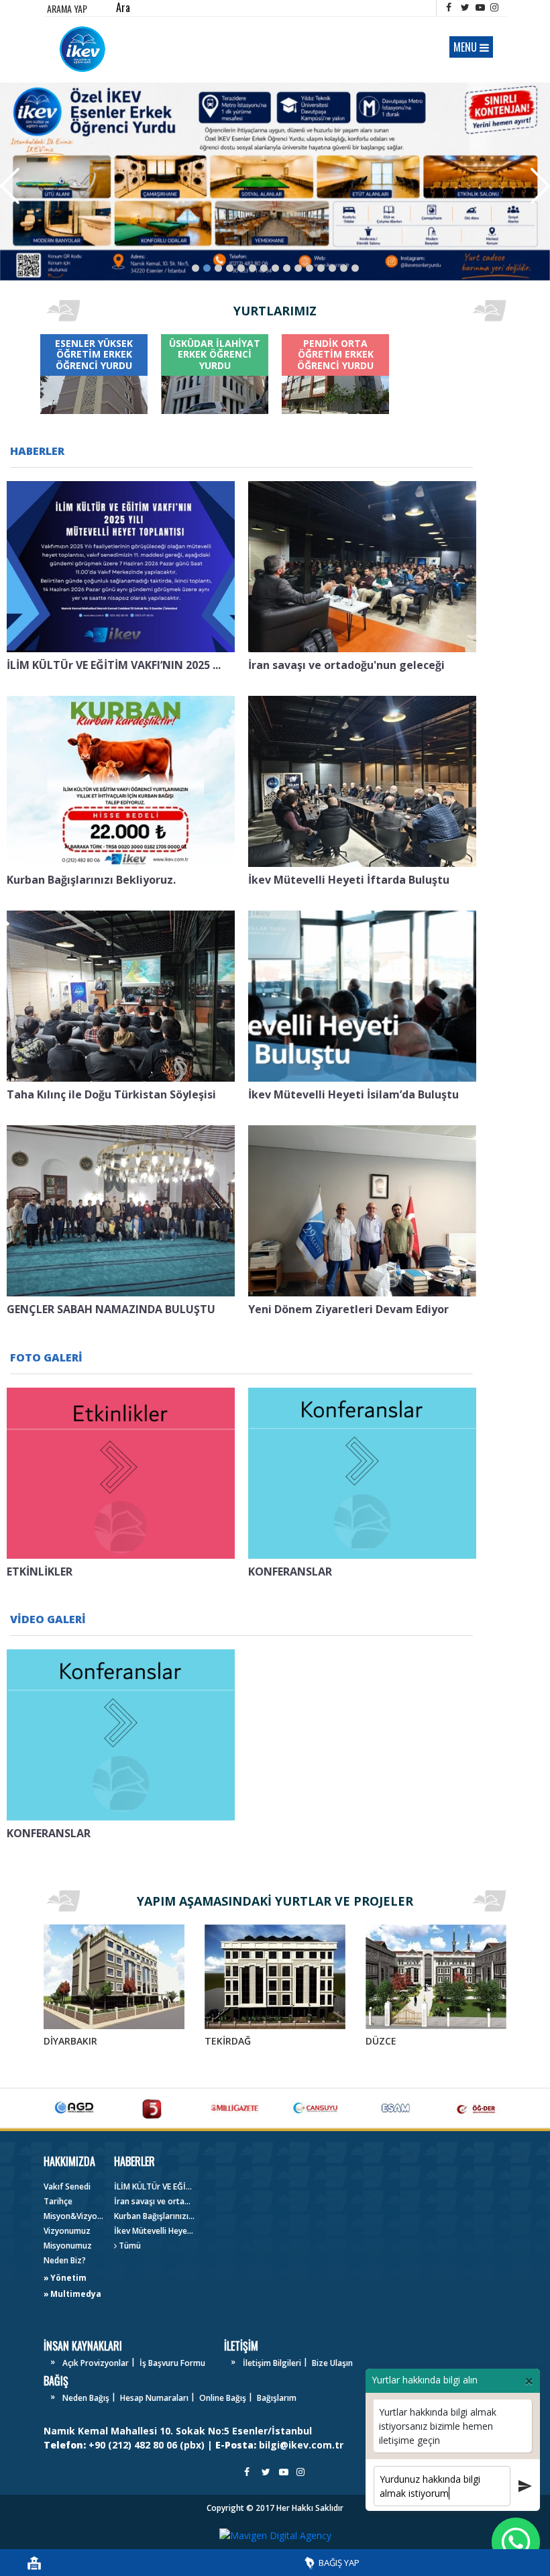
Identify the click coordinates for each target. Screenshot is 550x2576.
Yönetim (68, 2278)
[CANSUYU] (315, 2108)
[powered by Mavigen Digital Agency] (275, 2535)
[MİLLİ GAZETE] (235, 2108)
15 (355, 268)
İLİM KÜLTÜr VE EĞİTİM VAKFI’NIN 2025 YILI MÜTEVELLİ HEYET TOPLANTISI (154, 2186)
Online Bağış (223, 2398)
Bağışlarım (277, 2398)
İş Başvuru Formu (172, 2363)
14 (344, 268)
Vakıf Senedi (67, 2186)
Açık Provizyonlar (96, 2363)
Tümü (129, 2246)
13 (332, 268)
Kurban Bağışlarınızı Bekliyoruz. (154, 2216)
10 (298, 268)
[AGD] (74, 2108)
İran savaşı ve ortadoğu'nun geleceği (154, 2201)
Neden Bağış (86, 2398)
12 (321, 268)
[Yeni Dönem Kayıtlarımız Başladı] (275, 182)
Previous (10, 186)
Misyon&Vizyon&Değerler (74, 2216)
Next (540, 186)
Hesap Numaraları (154, 2398)
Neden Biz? (65, 2260)
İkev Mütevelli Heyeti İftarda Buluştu (154, 2231)
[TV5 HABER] (154, 2108)
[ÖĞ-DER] (476, 2108)
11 (310, 268)
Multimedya (76, 2294)
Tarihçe (58, 2201)
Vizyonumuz (67, 2231)
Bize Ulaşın (332, 2363)
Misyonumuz (68, 2246)
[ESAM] (396, 2108)
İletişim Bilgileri (272, 2363)
